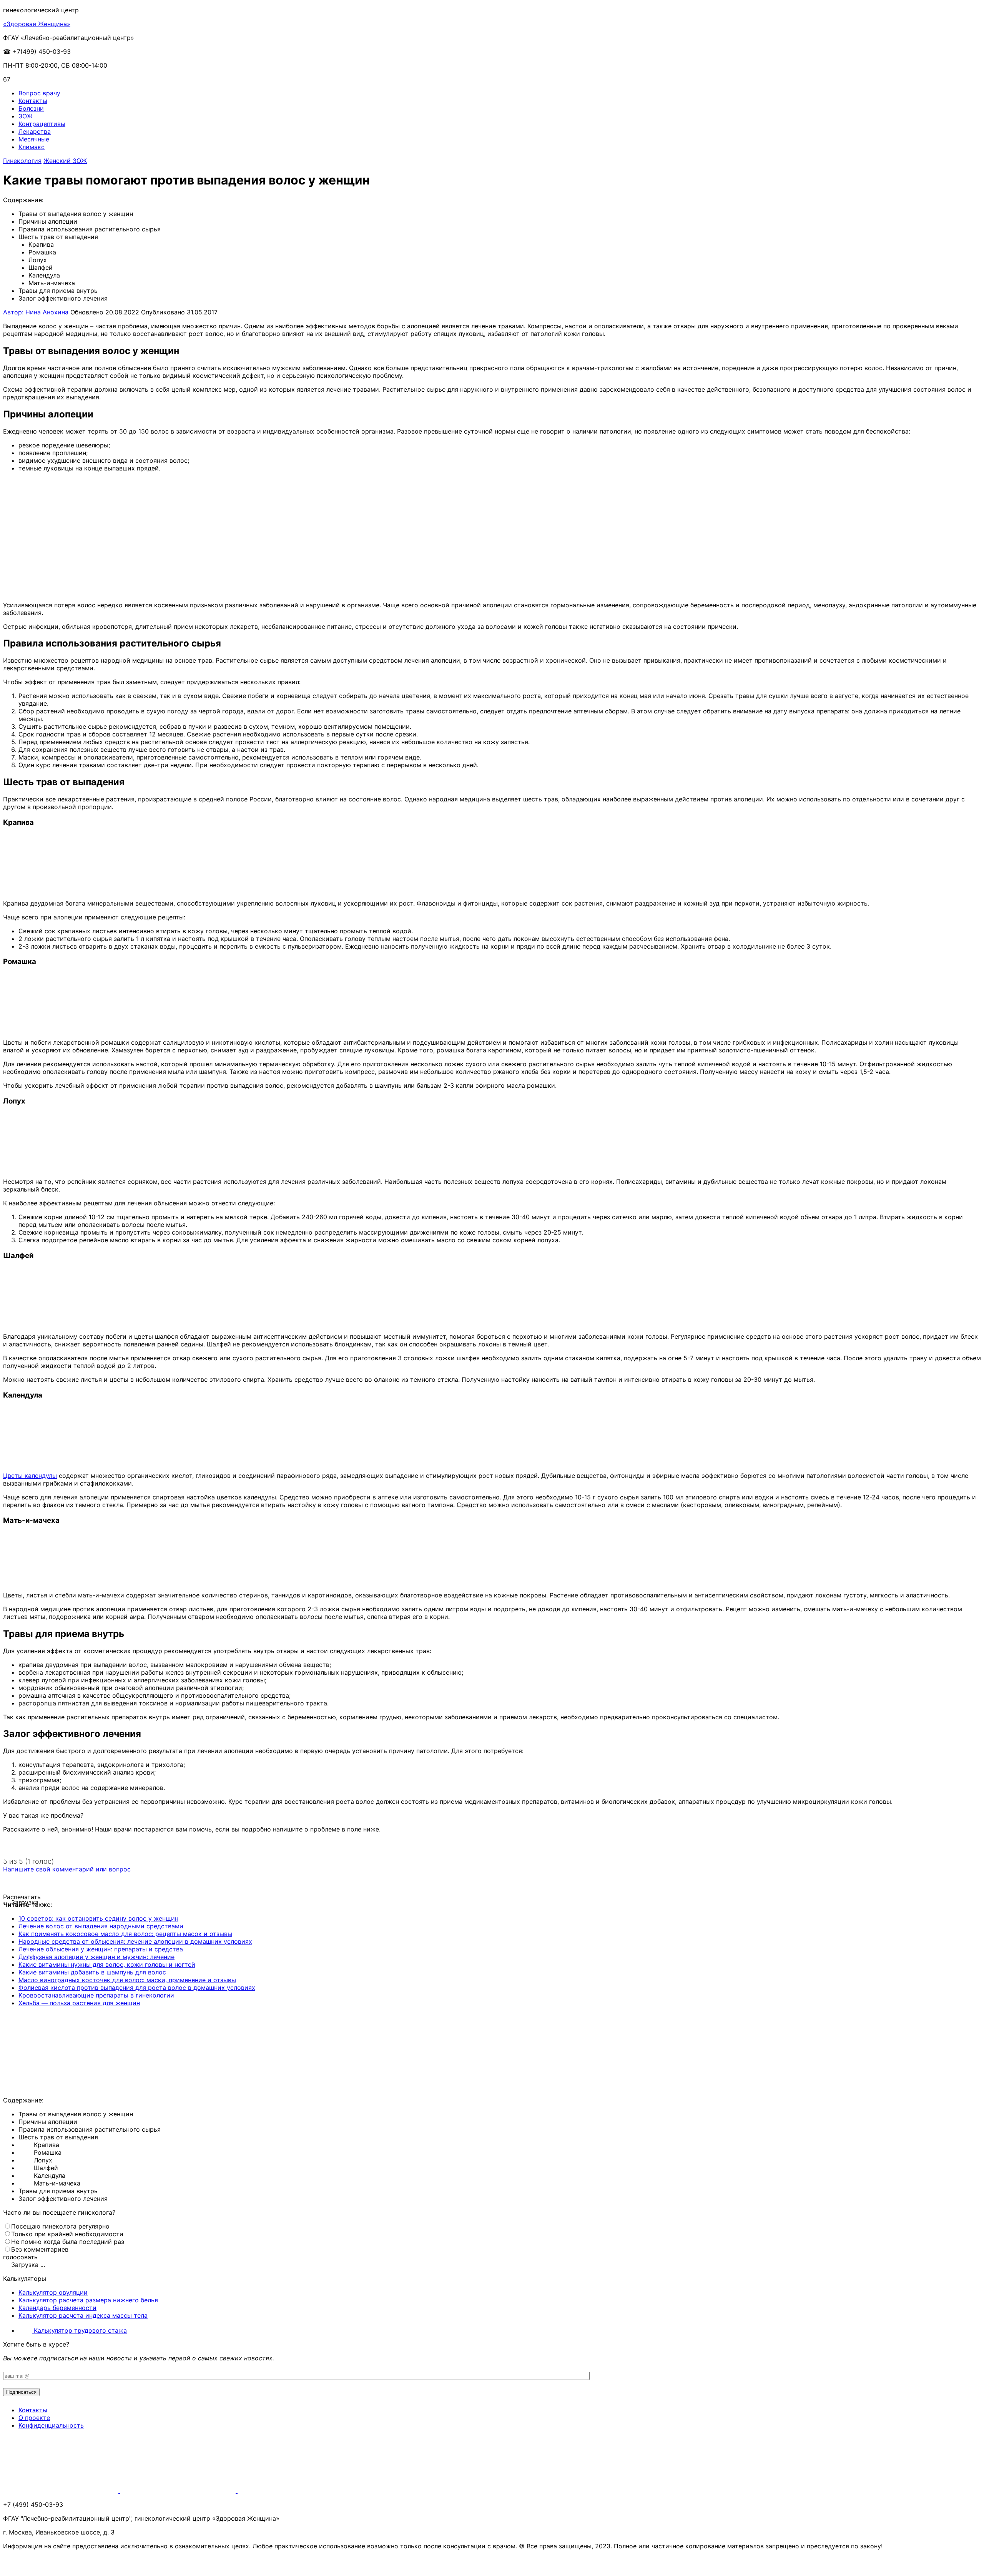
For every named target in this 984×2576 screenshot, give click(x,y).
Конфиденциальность (51, 2425)
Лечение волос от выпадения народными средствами (101, 1926)
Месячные (34, 139)
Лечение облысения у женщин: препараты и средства (101, 1949)
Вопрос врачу (39, 93)
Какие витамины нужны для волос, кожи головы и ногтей (107, 1964)
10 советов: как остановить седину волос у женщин (98, 1918)
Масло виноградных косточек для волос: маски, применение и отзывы (127, 1980)
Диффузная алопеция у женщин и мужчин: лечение (96, 1957)
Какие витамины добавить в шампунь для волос (92, 1972)
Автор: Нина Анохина (36, 312)
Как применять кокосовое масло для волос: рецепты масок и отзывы (125, 1934)
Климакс (32, 147)
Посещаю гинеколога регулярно (60, 2226)
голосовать (20, 2257)
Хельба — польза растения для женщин (79, 2003)
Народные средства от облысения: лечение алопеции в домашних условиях (135, 1941)
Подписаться (21, 2392)
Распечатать (22, 1897)
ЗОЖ (26, 116)
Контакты (33, 101)
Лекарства (35, 131)
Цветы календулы (30, 1476)
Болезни (31, 108)
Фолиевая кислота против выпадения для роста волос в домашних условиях (137, 1988)
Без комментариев (40, 2249)
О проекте (34, 2418)
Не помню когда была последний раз (68, 2242)
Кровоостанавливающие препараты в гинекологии (96, 1995)
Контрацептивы (42, 124)
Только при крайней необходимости (67, 2234)
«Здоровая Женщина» (37, 24)
